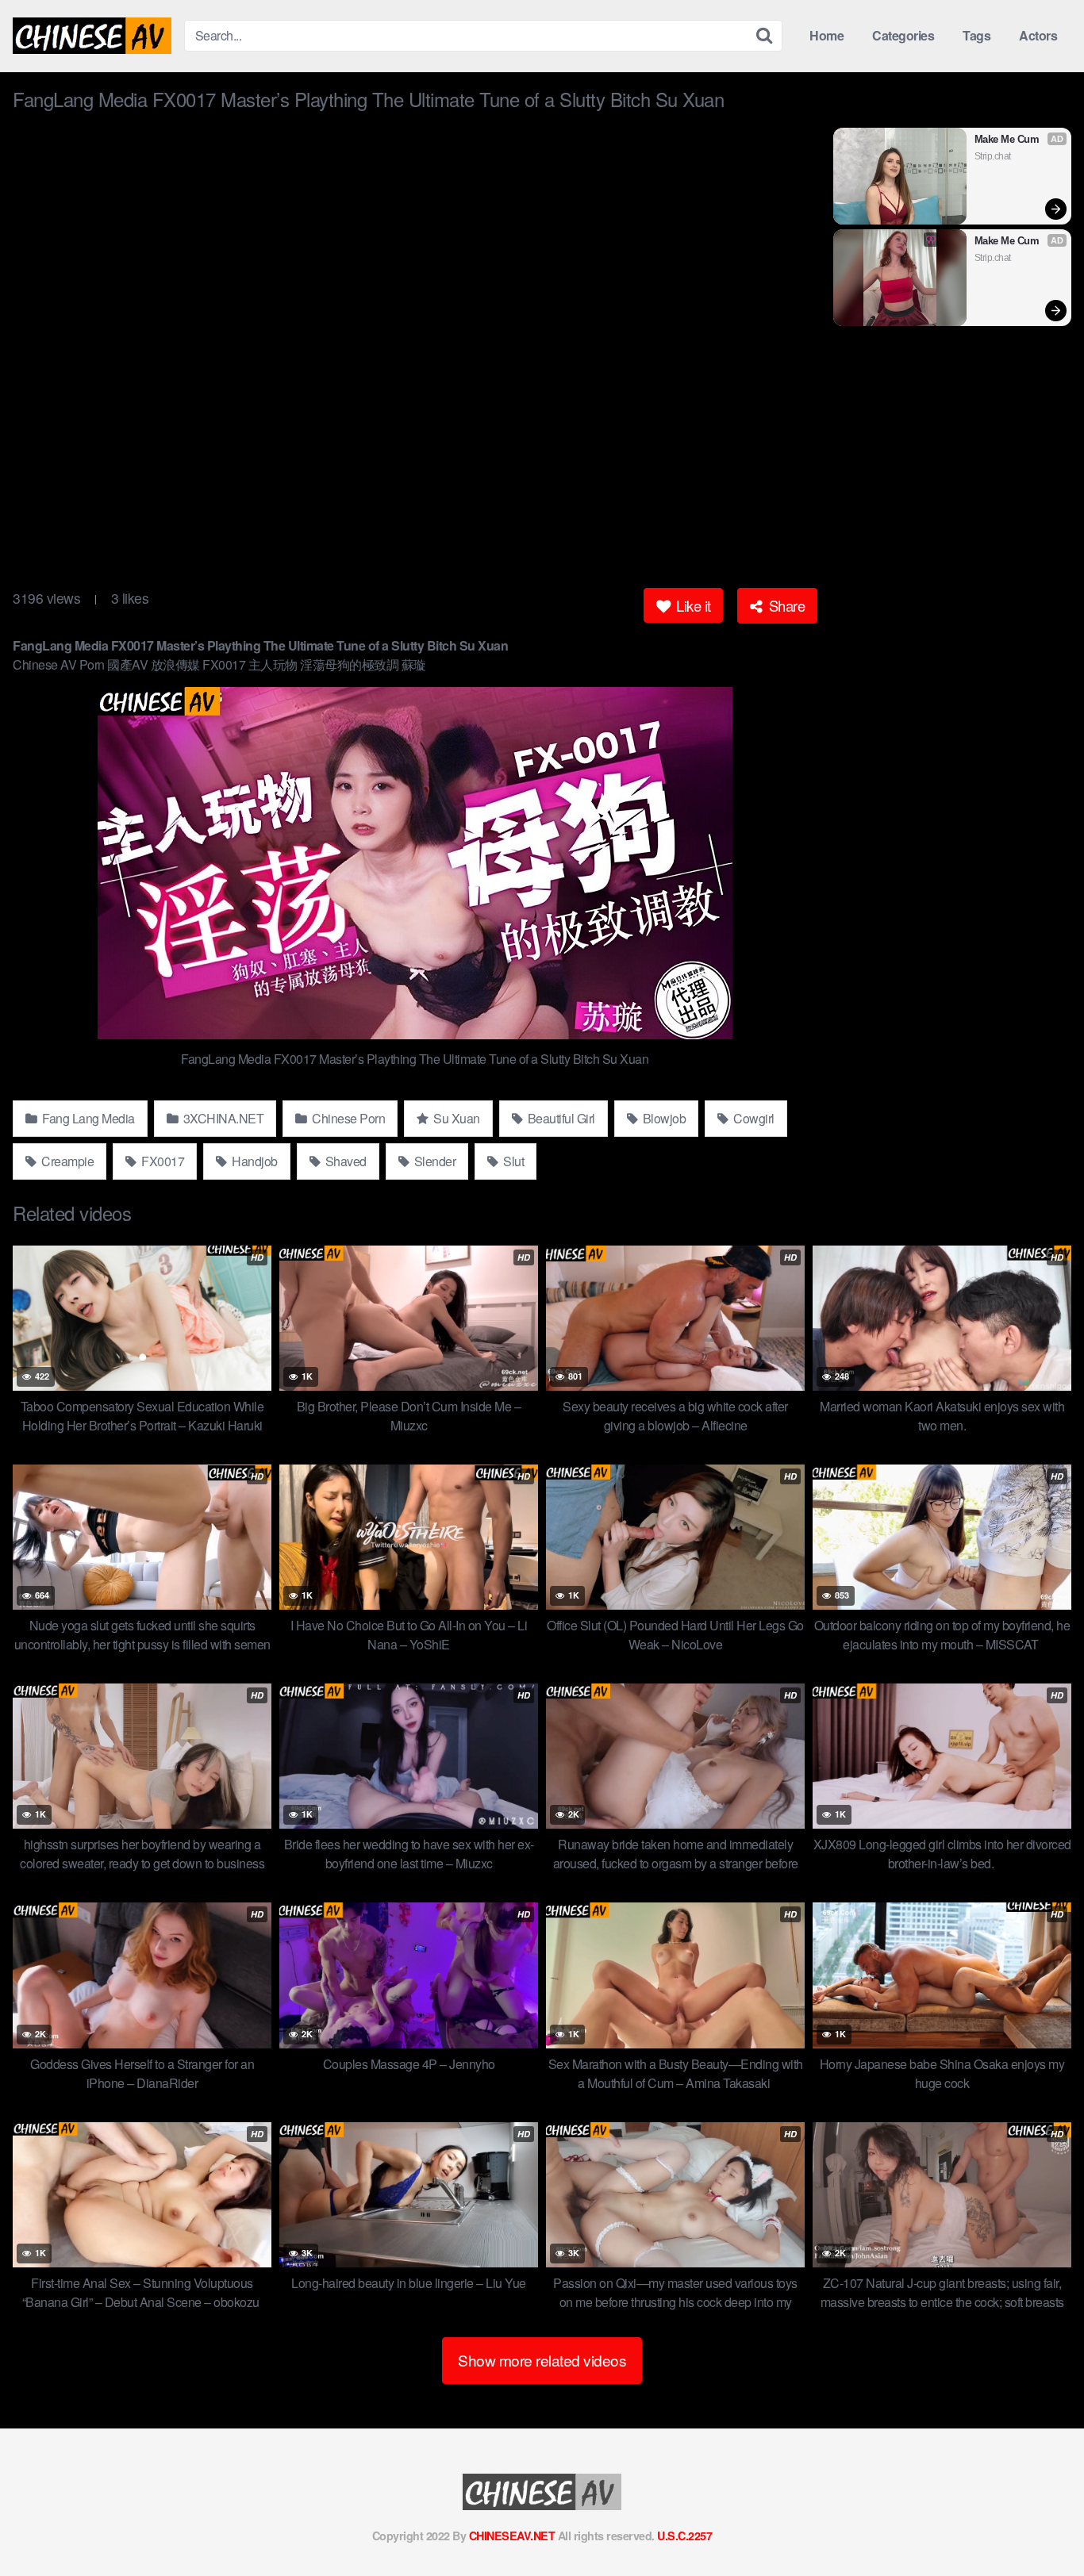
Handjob (254, 1161)
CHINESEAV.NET (512, 2536)
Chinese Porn (348, 1118)
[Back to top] (1040, 2525)
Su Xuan (456, 1118)
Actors (1038, 35)
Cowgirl (753, 1118)
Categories (903, 35)
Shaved (344, 1161)
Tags (976, 35)
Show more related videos (542, 2360)
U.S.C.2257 (684, 2536)
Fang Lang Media (87, 1118)
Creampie (67, 1161)
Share (785, 605)
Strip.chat (993, 156)
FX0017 (162, 1161)
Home (826, 35)
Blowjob (663, 1118)
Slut (513, 1161)
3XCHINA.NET (222, 1118)
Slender (433, 1161)
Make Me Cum (1007, 139)
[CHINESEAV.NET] (92, 36)
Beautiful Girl (560, 1118)
